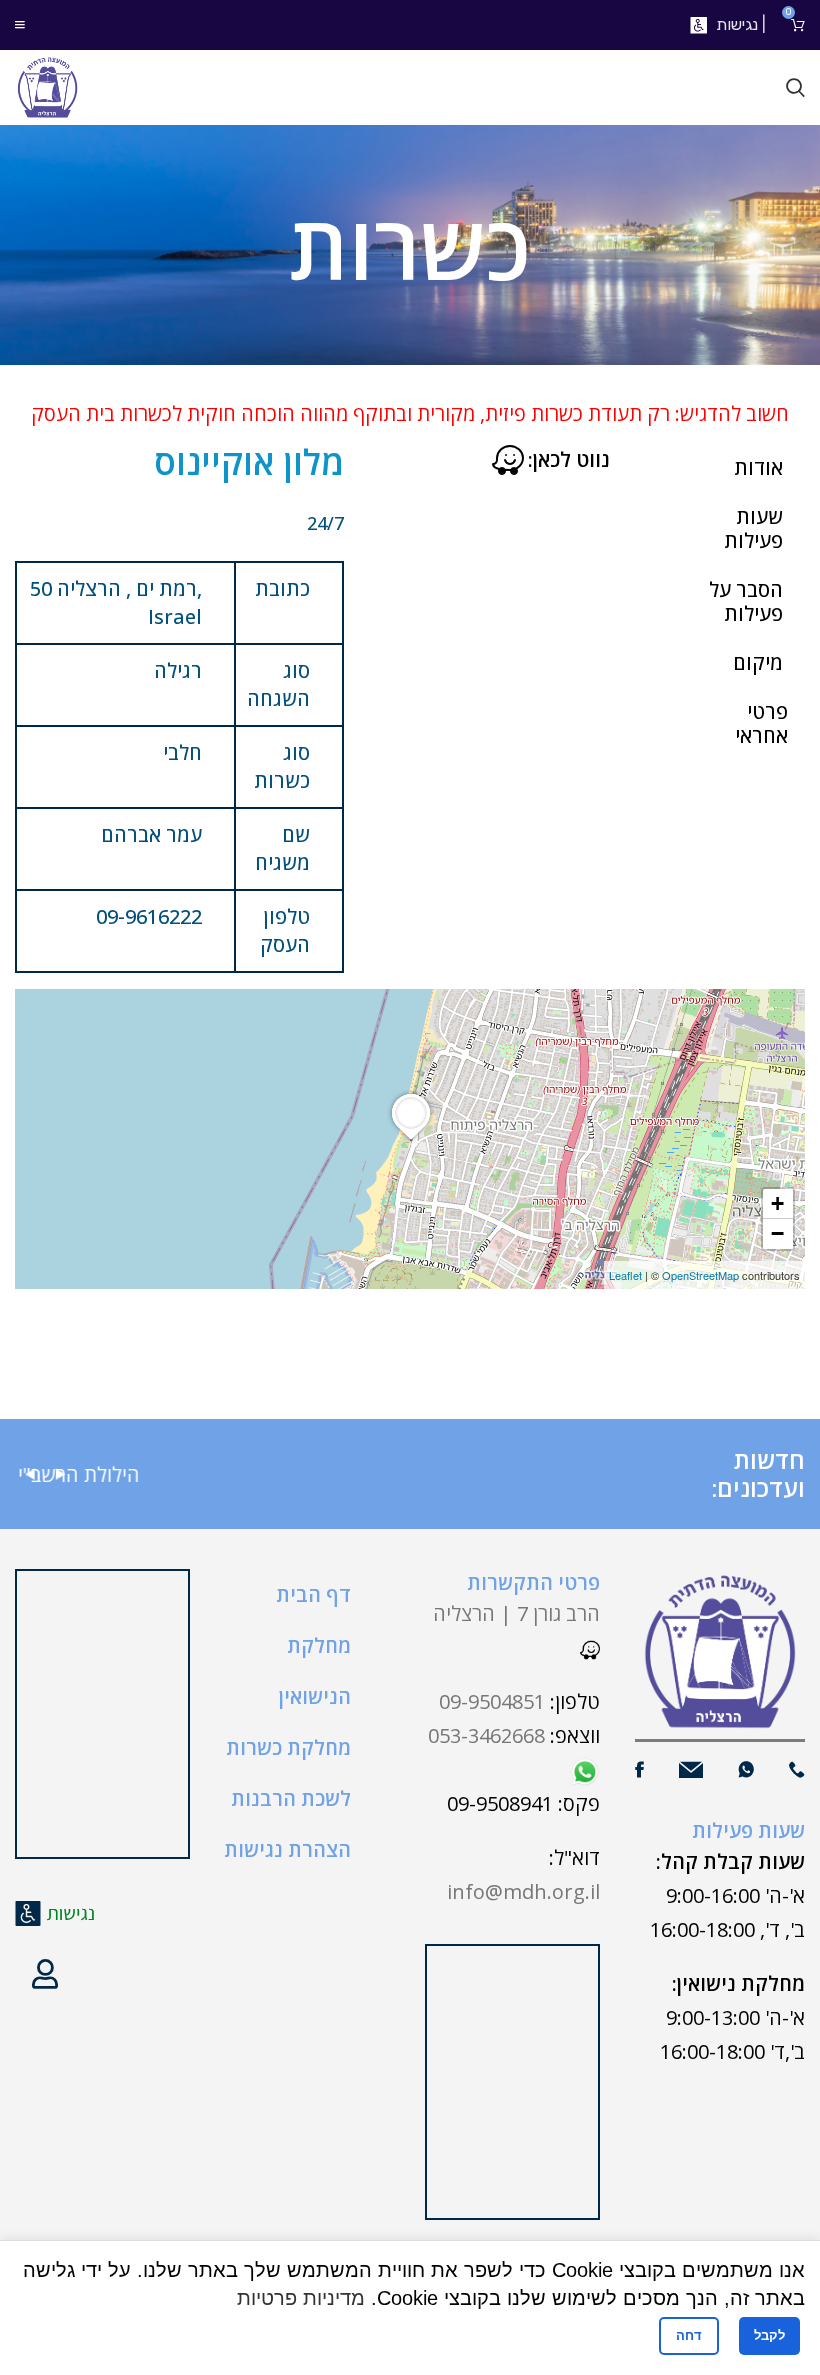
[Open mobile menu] (20, 25)
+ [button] (777, 1203)
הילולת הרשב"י (294, 1474)
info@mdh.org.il (523, 1891)
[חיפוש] (795, 88)
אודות (758, 467)
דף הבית (313, 1594)
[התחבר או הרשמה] (45, 1974)
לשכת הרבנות (291, 1798)
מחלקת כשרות (288, 1747)
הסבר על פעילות (746, 601)
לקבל (769, 2335)
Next (60, 1474)
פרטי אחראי (761, 723)
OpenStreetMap (700, 1275)
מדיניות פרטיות (301, 2298)
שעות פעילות (753, 528)
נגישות (737, 24)
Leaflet (625, 1275)
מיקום (758, 662)
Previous (30, 1474)
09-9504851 (492, 1701)
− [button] (777, 1233)
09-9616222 (149, 916)
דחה (689, 2335)
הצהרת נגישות (287, 1849)
